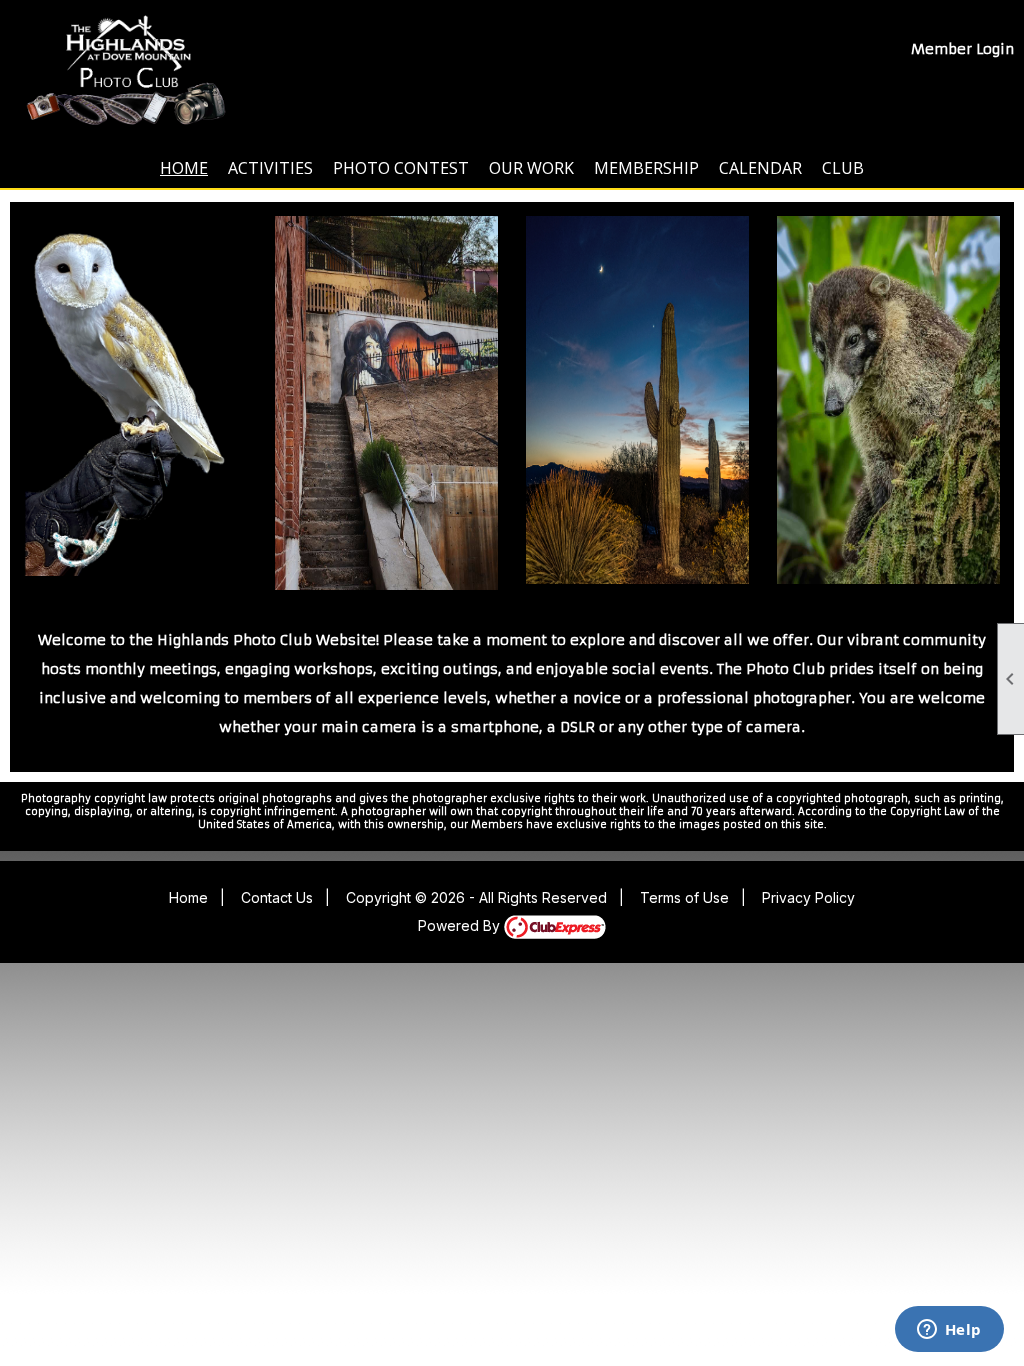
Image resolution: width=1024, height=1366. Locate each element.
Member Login (962, 49)
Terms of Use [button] (684, 897)
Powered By (461, 925)
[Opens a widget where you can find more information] (949, 1331)
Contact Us (277, 897)
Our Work (531, 168)
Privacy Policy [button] (808, 897)
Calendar (760, 168)
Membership (646, 168)
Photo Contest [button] (401, 168)
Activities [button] (270, 168)
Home (184, 168)
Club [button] (843, 168)
